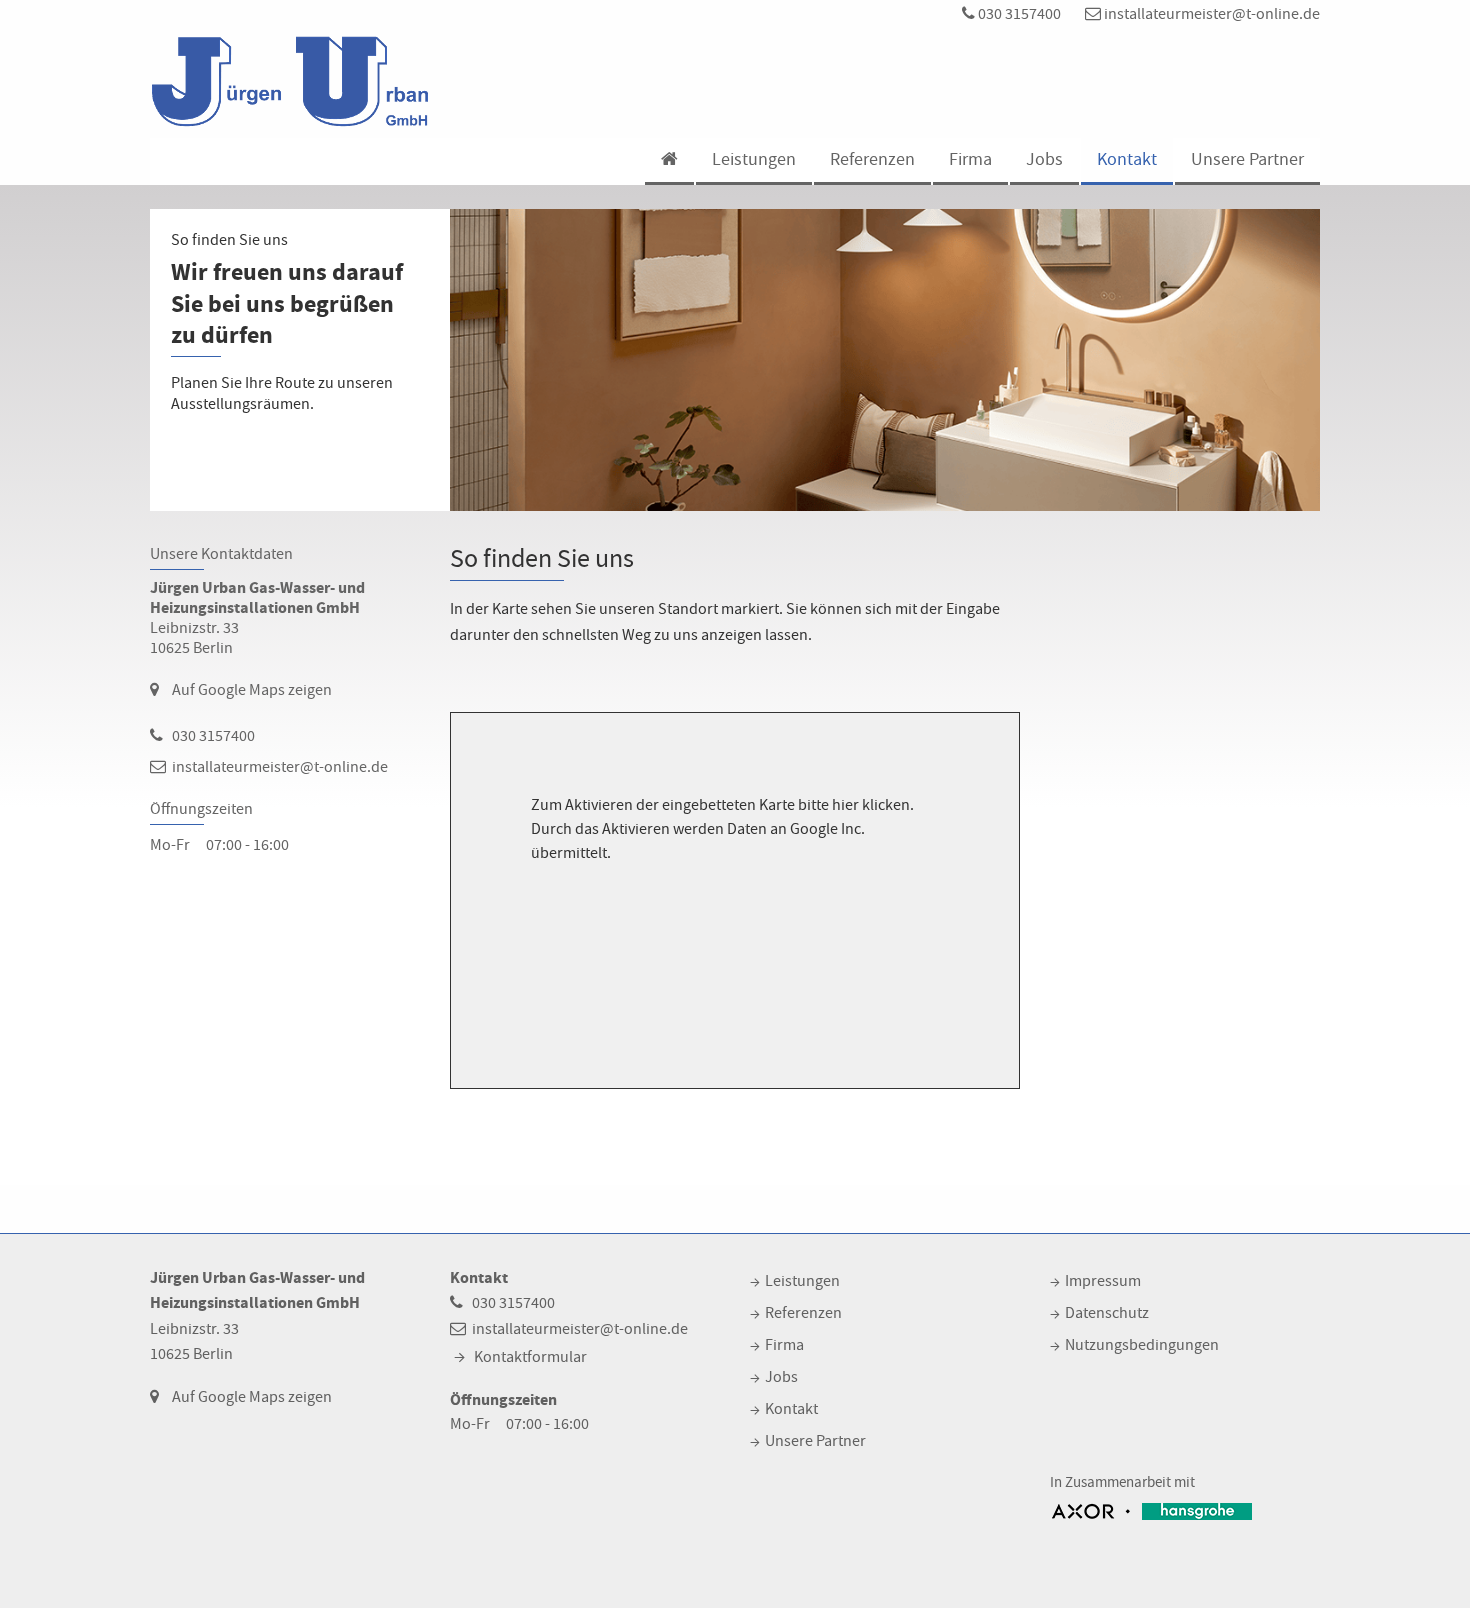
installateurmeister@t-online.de (1210, 14)
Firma (970, 159)
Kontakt (1127, 159)
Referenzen (872, 159)
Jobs (1044, 159)
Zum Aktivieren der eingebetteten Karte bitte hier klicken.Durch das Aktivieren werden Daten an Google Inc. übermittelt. (722, 829)
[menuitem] (668, 161)
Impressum (1103, 1281)
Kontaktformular (530, 1357)
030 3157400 (1018, 14)
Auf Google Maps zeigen (252, 690)
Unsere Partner (1247, 159)
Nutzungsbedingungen (1142, 1345)
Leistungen (754, 159)
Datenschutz (1107, 1313)
